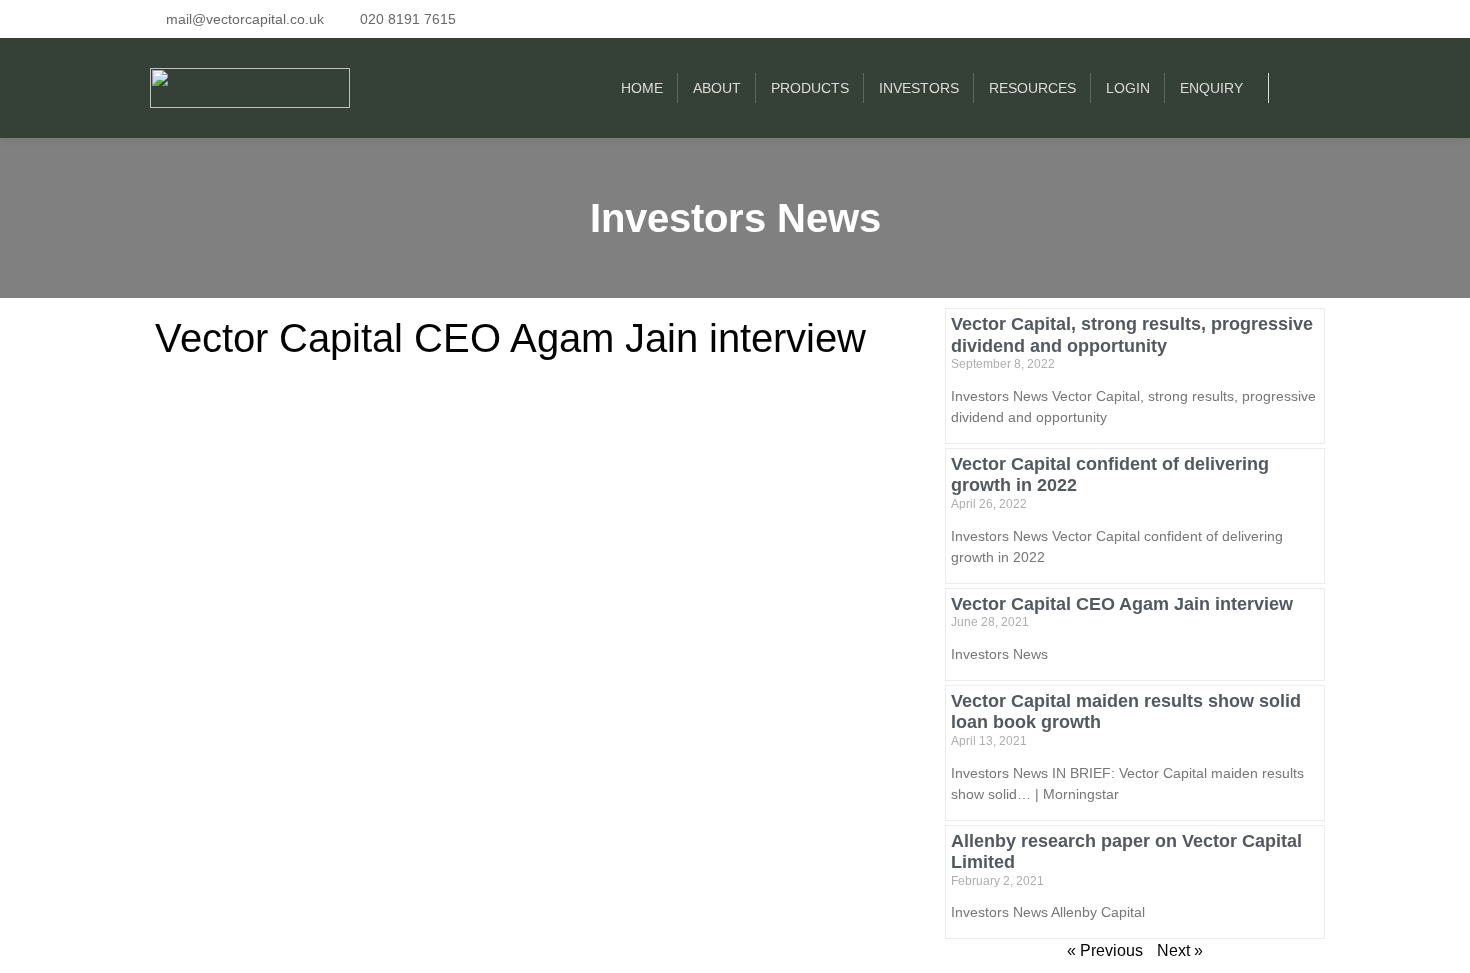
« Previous (1105, 950)
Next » (1180, 950)
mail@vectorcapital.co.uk (245, 19)
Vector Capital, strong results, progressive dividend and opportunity (1132, 335)
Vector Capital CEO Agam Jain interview (510, 338)
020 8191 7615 (408, 19)
